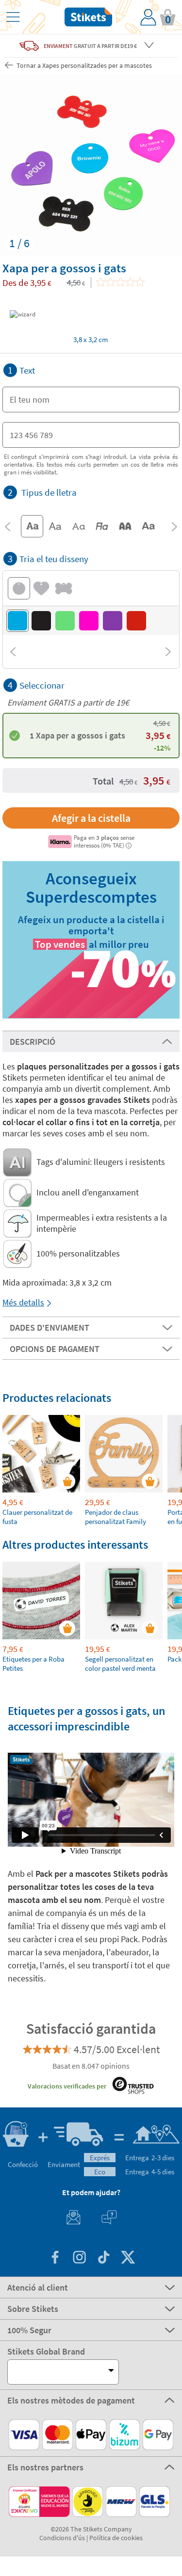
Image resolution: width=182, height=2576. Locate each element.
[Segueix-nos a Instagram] (79, 2258)
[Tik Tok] (103, 2258)
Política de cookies (116, 2538)
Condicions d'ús (62, 2538)
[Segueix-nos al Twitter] (128, 2258)
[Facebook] (55, 2258)
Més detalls (23, 1302)
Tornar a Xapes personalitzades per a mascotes (83, 65)
